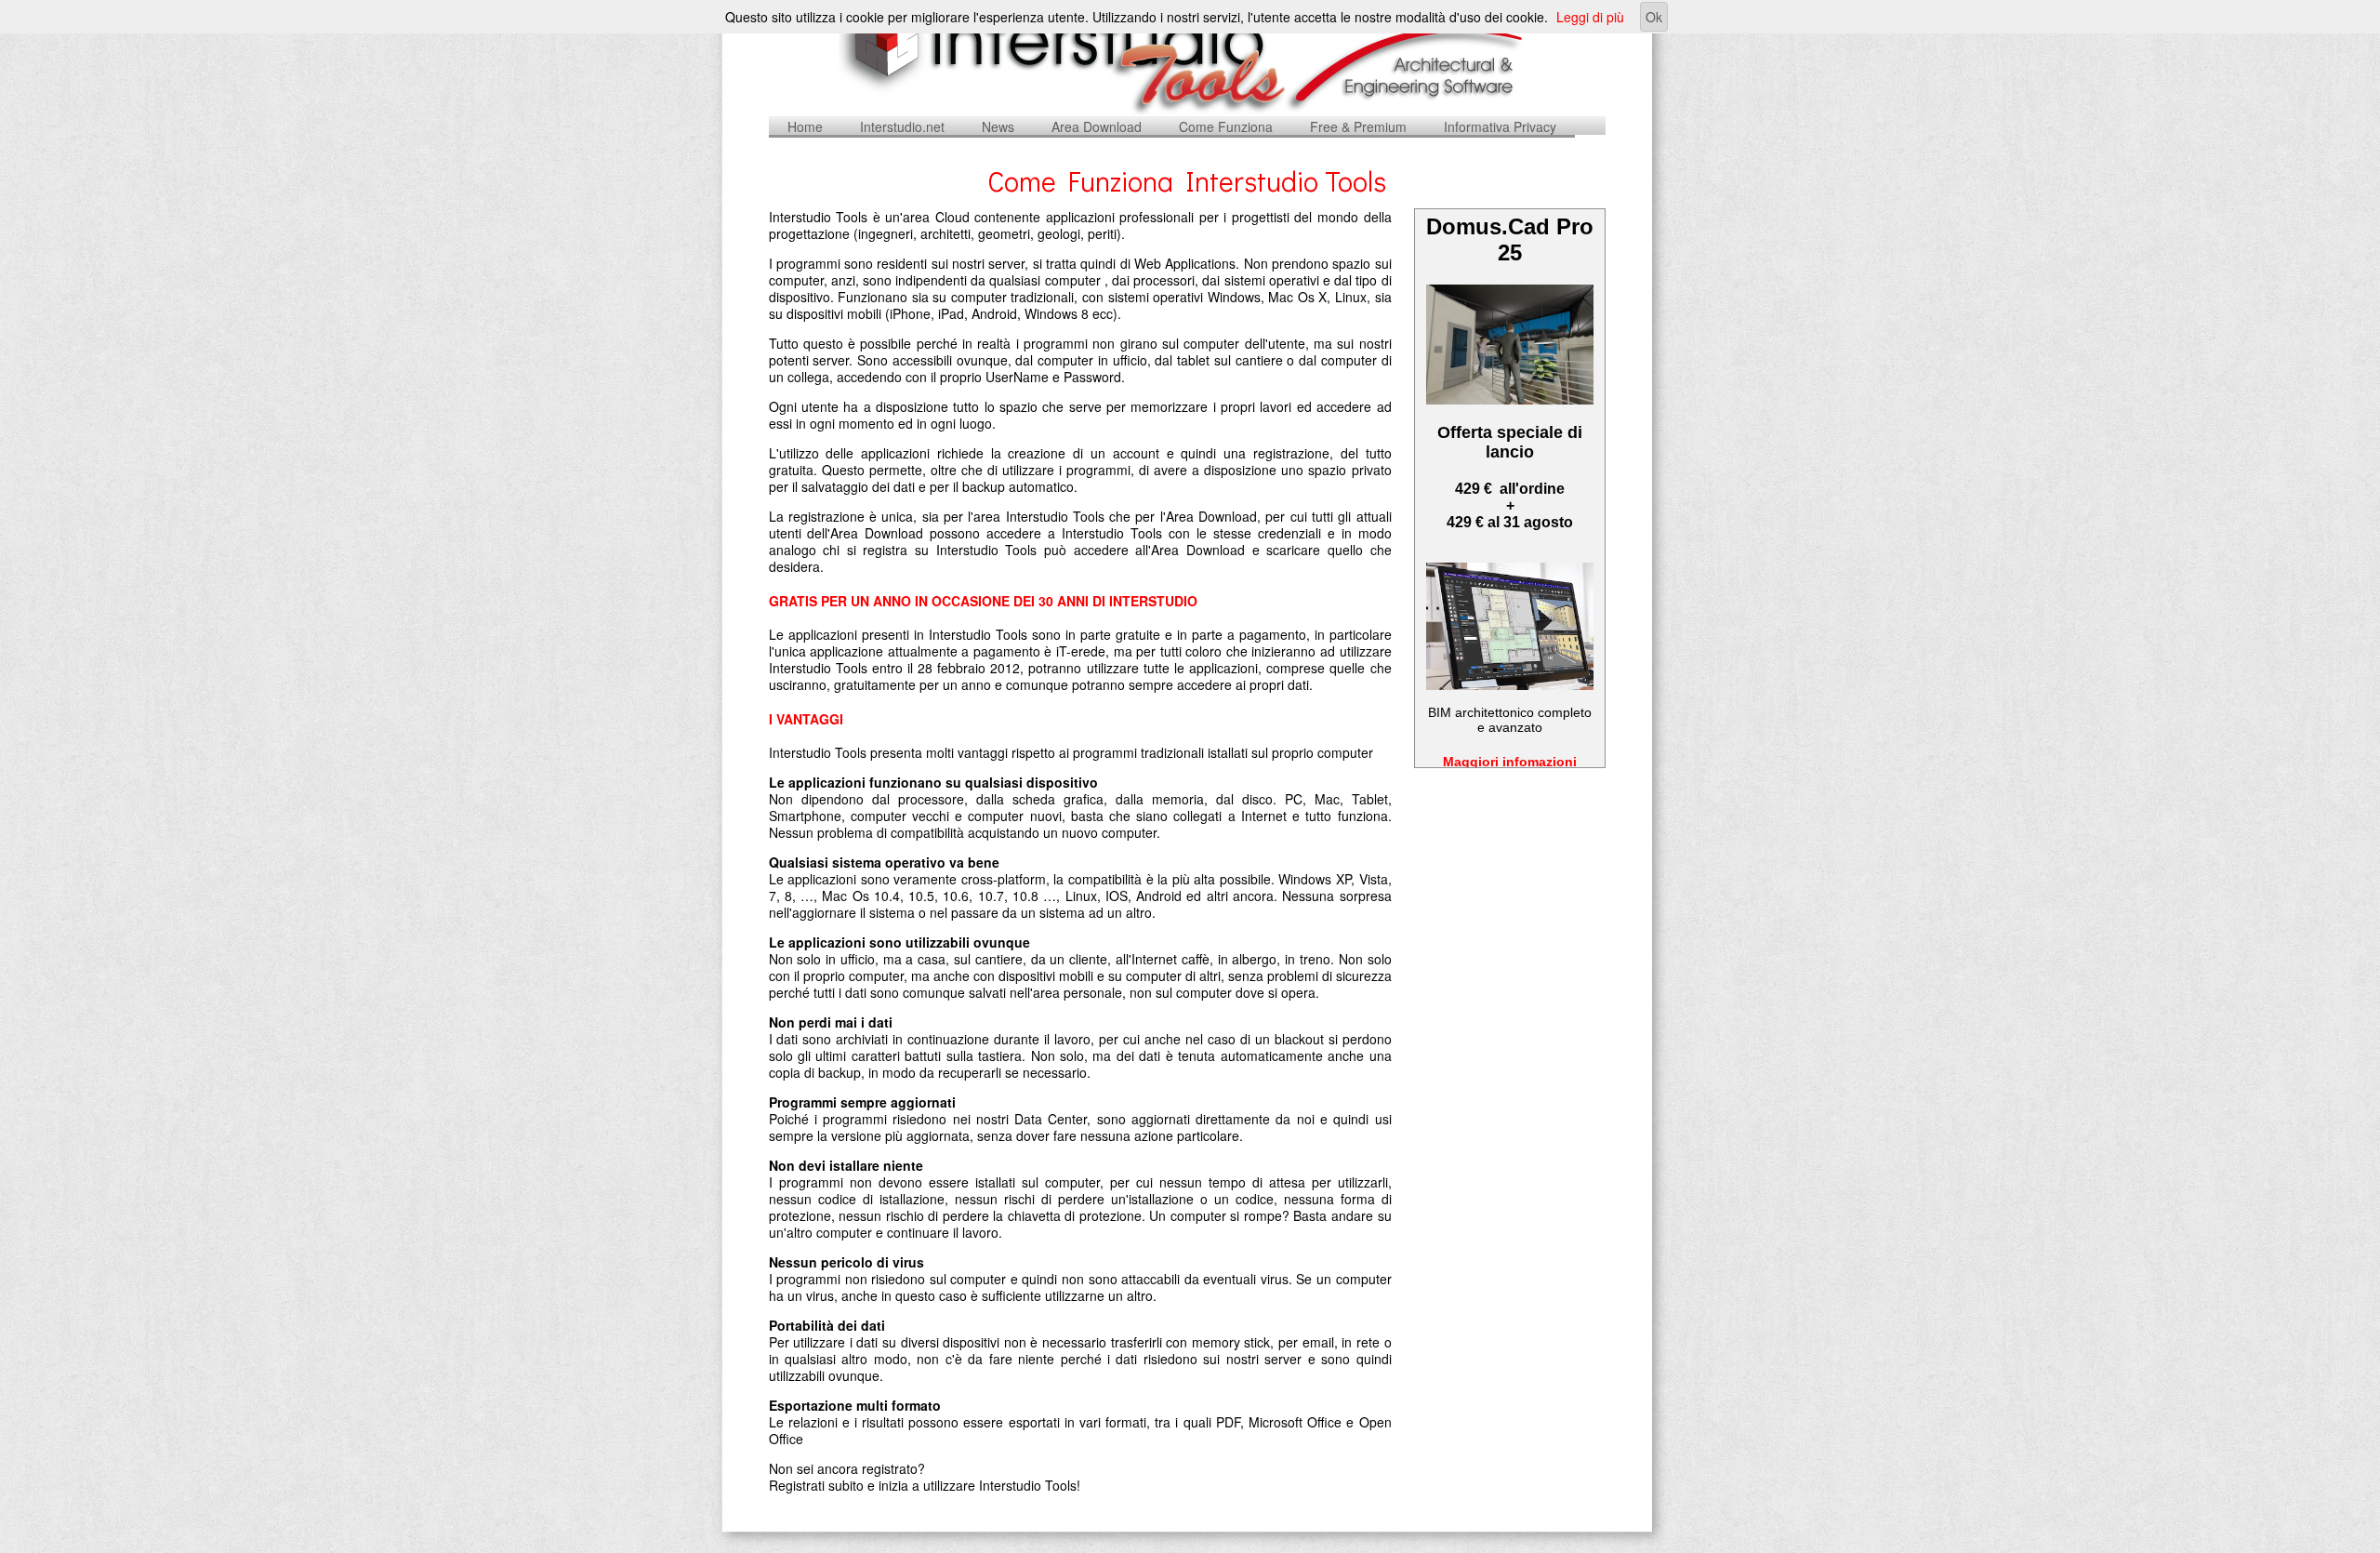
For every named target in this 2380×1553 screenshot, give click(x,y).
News (998, 126)
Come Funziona (1226, 126)
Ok (1654, 17)
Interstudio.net (902, 126)
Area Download (1097, 126)
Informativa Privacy (1500, 126)
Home (805, 126)
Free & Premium (1358, 126)
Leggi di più (1590, 17)
